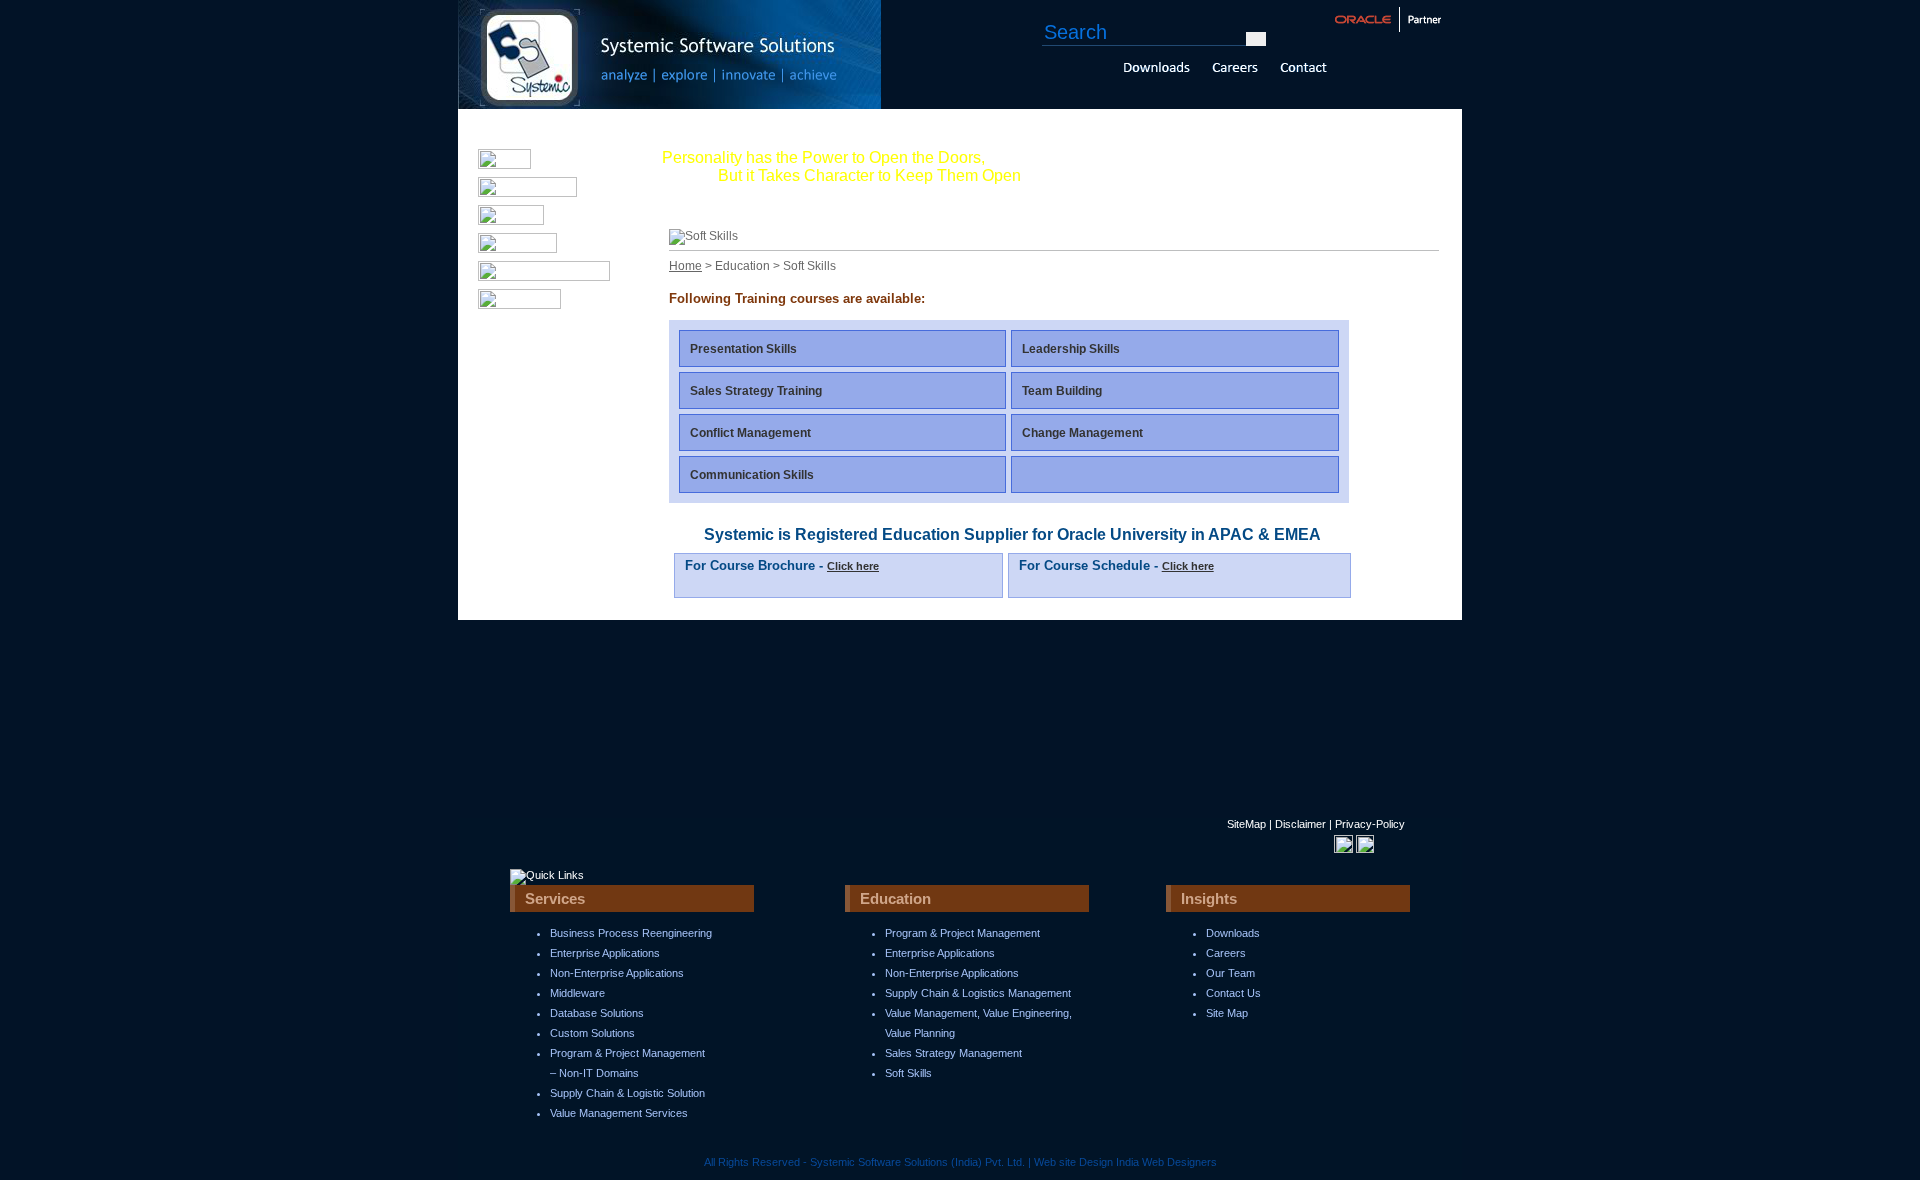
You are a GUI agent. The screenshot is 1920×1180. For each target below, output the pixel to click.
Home (685, 266)
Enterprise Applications (605, 953)
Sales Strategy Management (953, 1053)
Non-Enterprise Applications (617, 973)
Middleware (577, 993)
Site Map (1227, 1013)
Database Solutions (597, 1013)
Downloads (1233, 933)
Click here (853, 566)
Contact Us (1233, 993)
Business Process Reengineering (631, 933)
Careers (1226, 953)
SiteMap (1246, 824)
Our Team (1230, 973)
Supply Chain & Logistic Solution (627, 1093)
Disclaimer (1300, 824)
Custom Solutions (592, 1033)
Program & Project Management (962, 933)
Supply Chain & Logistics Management (978, 993)
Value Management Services (619, 1113)
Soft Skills (908, 1073)
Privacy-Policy (1370, 824)
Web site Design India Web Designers (1125, 1162)
